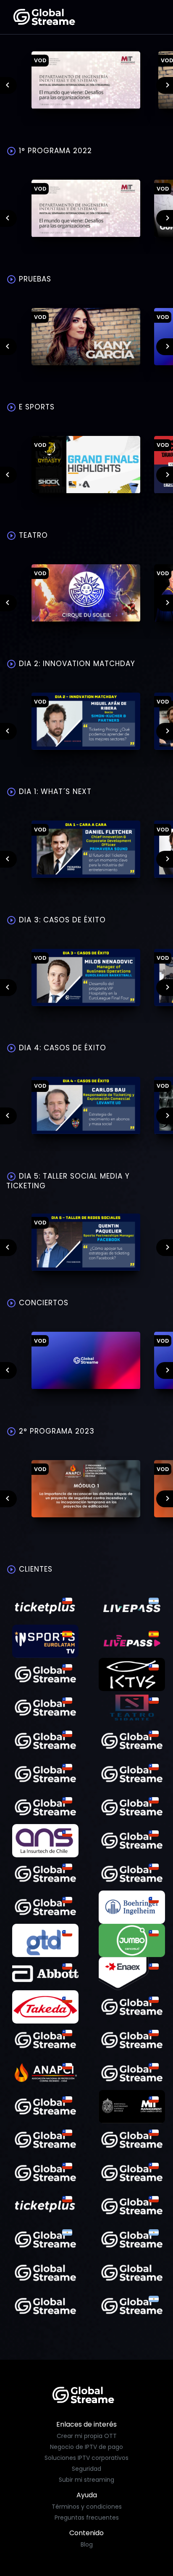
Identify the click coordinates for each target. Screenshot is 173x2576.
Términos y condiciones (87, 2507)
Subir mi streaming (86, 2480)
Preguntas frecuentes (87, 2518)
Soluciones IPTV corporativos (86, 2458)
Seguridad (86, 2469)
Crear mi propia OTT (87, 2436)
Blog (87, 2544)
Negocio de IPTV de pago (86, 2447)
